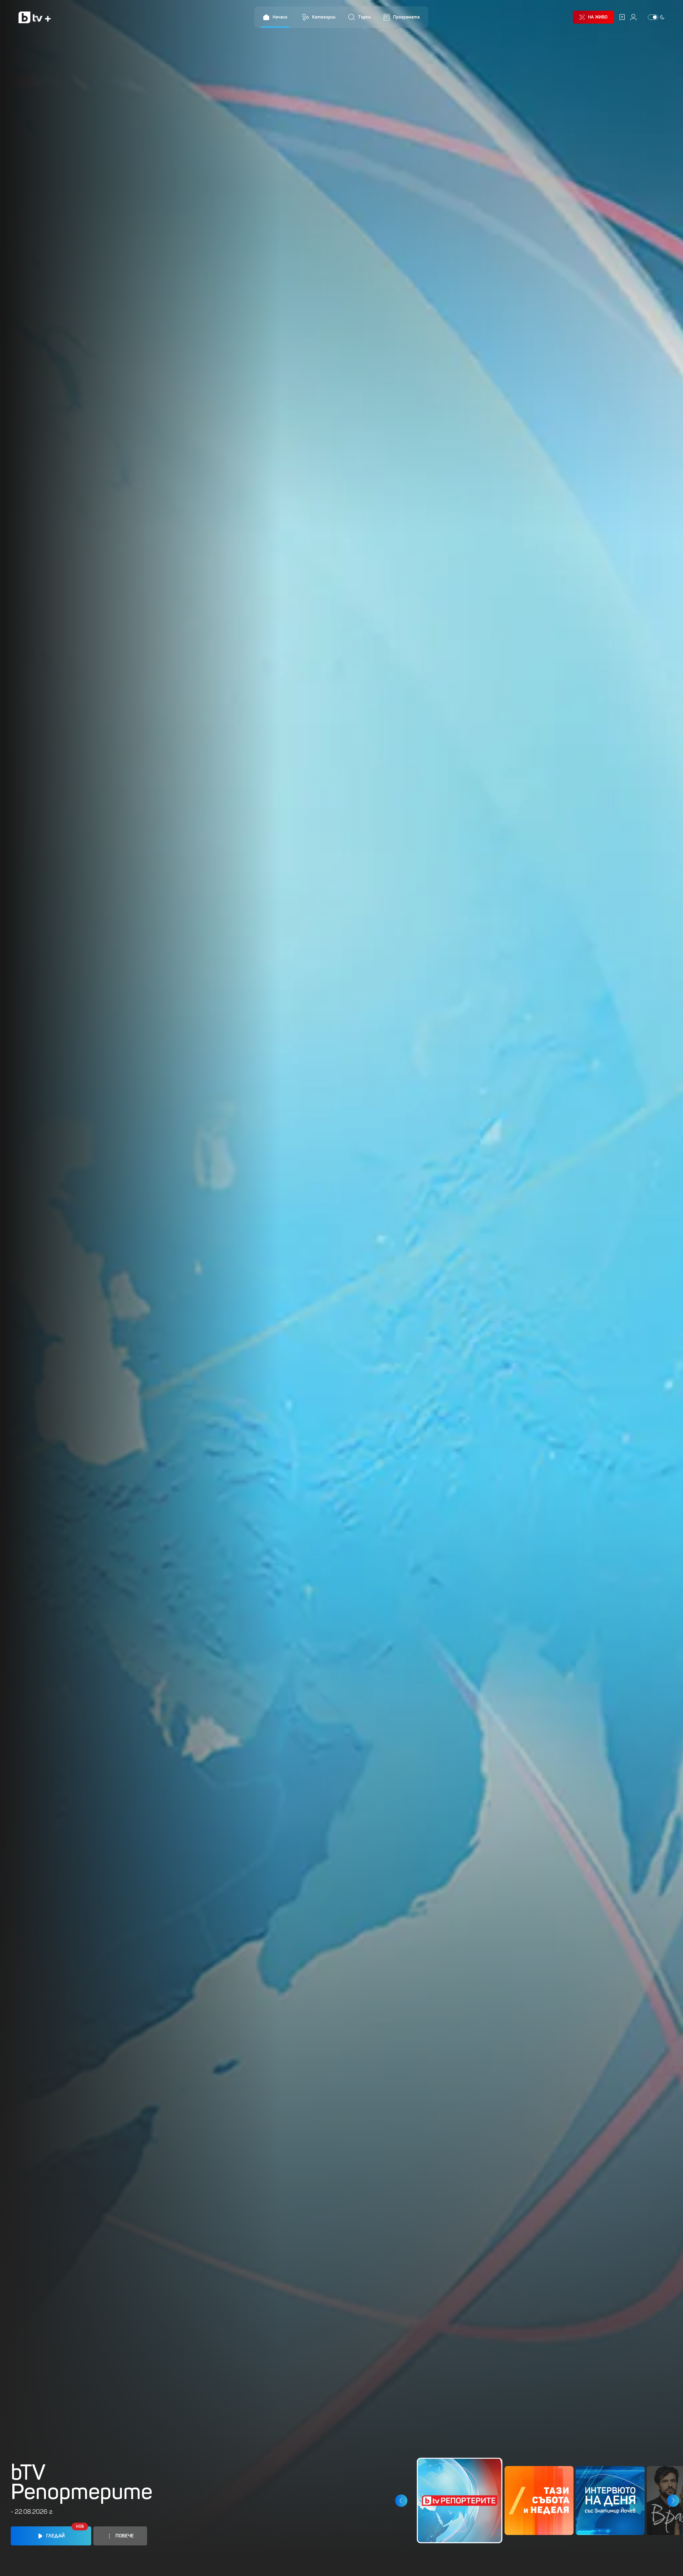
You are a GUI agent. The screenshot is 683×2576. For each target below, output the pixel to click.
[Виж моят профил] (633, 17)
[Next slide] (673, 2501)
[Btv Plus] (35, 17)
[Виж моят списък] (622, 17)
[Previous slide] (401, 2501)
